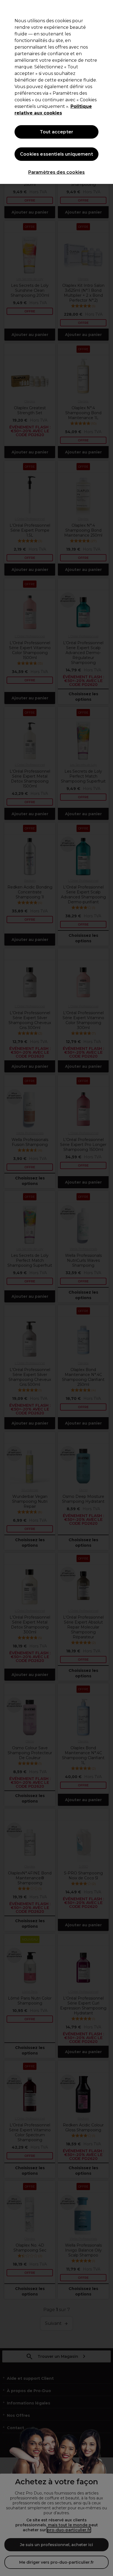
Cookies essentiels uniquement (56, 154)
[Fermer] (106, 8)
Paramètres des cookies (57, 172)
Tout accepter (56, 132)
